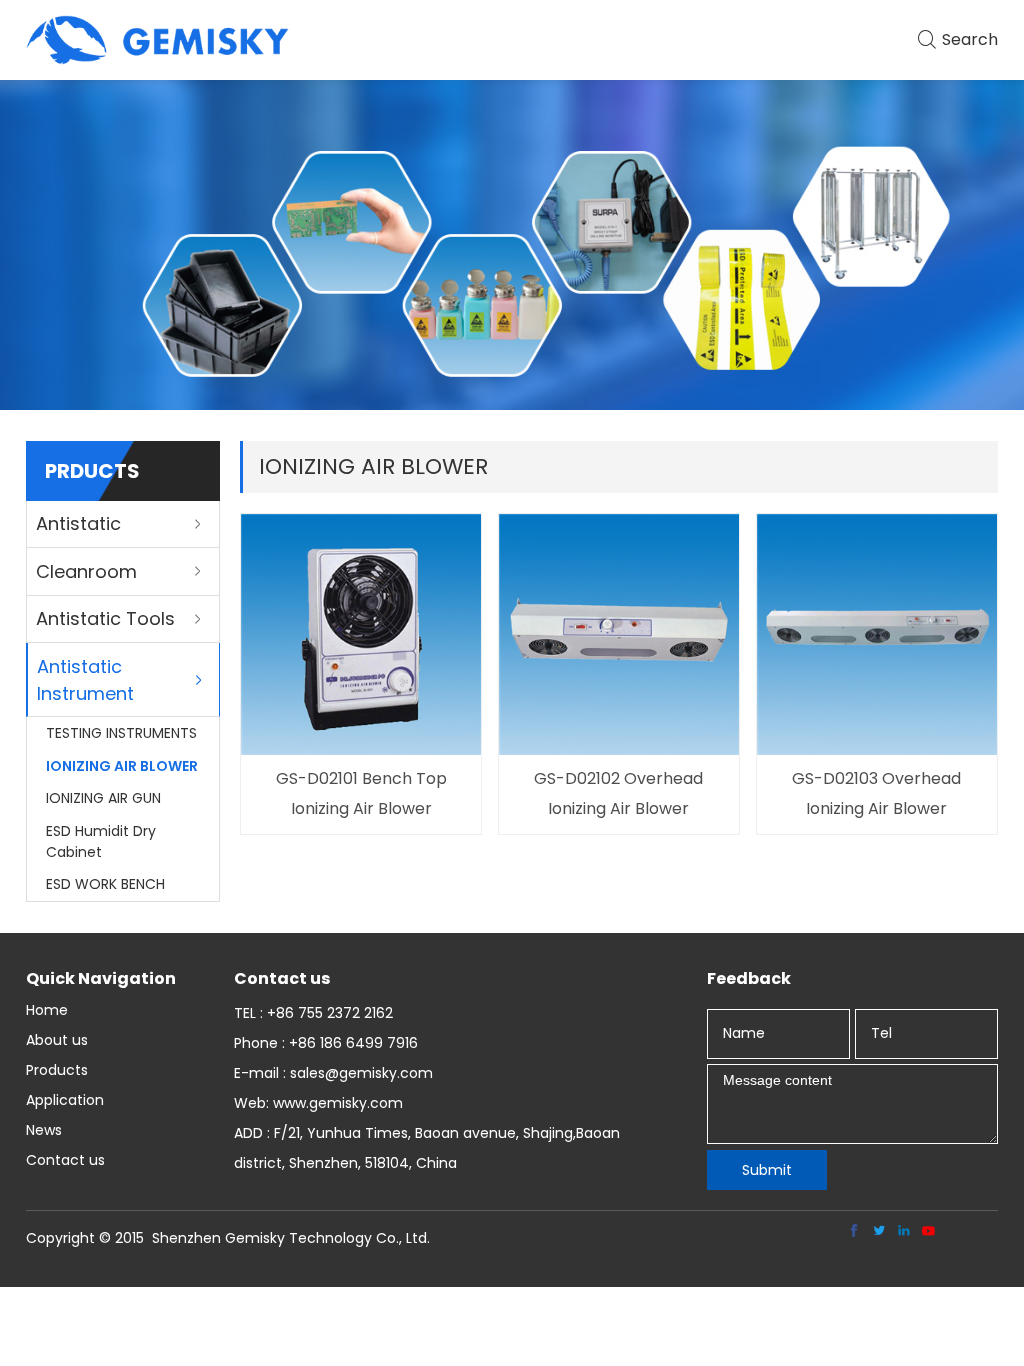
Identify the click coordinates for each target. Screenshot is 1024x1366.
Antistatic (78, 523)
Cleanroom (86, 571)
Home (47, 1010)
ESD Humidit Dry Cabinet (101, 841)
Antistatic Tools (105, 618)
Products (57, 1070)
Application (65, 1100)
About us (57, 1040)
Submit (767, 1170)
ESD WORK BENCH (105, 884)
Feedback (749, 978)
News (44, 1130)
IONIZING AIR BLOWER (122, 766)
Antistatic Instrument (85, 680)
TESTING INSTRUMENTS (121, 733)
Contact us (65, 1160)
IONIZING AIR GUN (103, 798)
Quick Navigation (101, 978)
